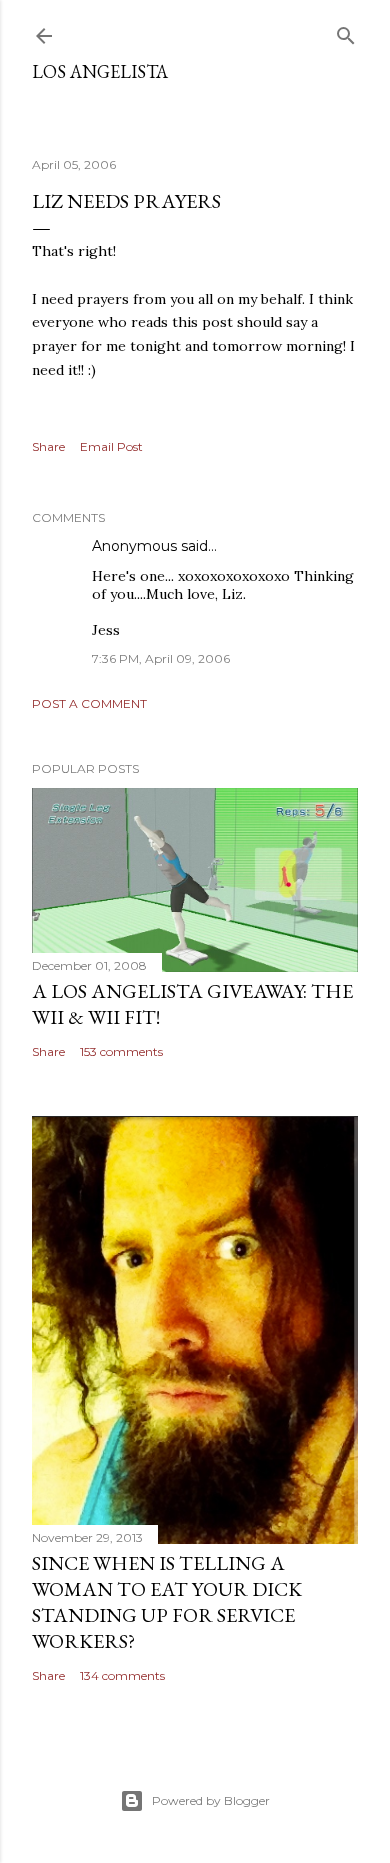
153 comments (121, 1051)
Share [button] (48, 446)
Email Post (111, 446)
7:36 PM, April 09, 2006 (161, 658)
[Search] (346, 31)
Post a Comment (89, 703)
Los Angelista (100, 71)
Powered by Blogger (211, 1800)
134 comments (122, 1675)
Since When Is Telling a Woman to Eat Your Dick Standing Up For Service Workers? (167, 1602)
